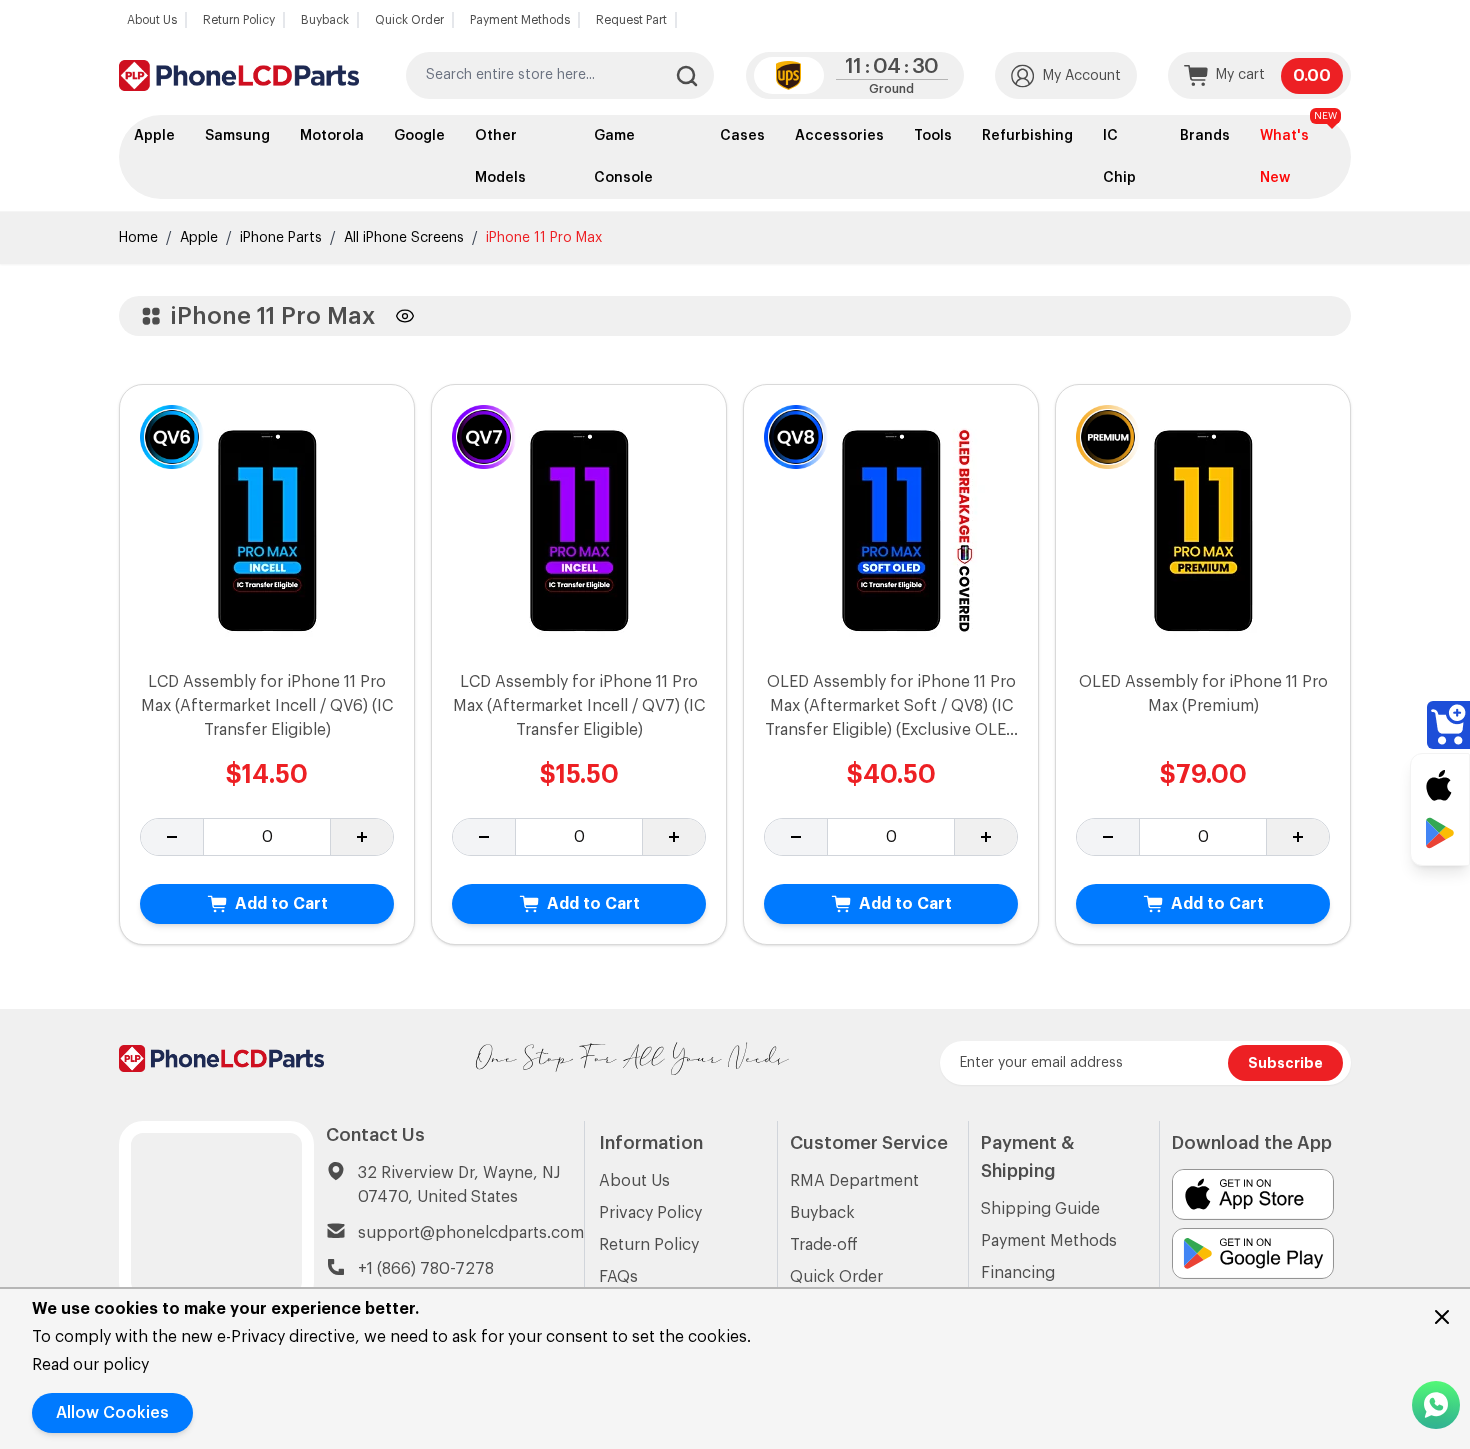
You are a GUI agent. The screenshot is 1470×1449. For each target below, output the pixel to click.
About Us (152, 20)
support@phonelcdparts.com (471, 1233)
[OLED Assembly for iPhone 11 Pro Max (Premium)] (1203, 527)
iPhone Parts (281, 238)
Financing (1018, 1273)
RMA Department (854, 1181)
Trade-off (824, 1245)
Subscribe (1285, 1063)
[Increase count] (361, 837)
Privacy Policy (650, 1213)
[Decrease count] (172, 837)
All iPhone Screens (404, 238)
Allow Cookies (112, 1413)
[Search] (687, 76)
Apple (199, 238)
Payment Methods (520, 20)
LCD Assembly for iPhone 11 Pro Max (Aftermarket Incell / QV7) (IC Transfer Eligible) (579, 706)
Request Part (631, 20)
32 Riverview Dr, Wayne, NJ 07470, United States (459, 1185)
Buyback (325, 20)
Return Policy (239, 20)
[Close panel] (1442, 1317)
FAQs (618, 1277)
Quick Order (409, 20)
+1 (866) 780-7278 (426, 1269)
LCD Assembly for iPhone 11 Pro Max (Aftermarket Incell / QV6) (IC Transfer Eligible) (267, 706)
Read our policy (90, 1365)
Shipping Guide (1040, 1209)
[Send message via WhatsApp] (1436, 1405)
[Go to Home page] (239, 75)
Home (138, 238)
